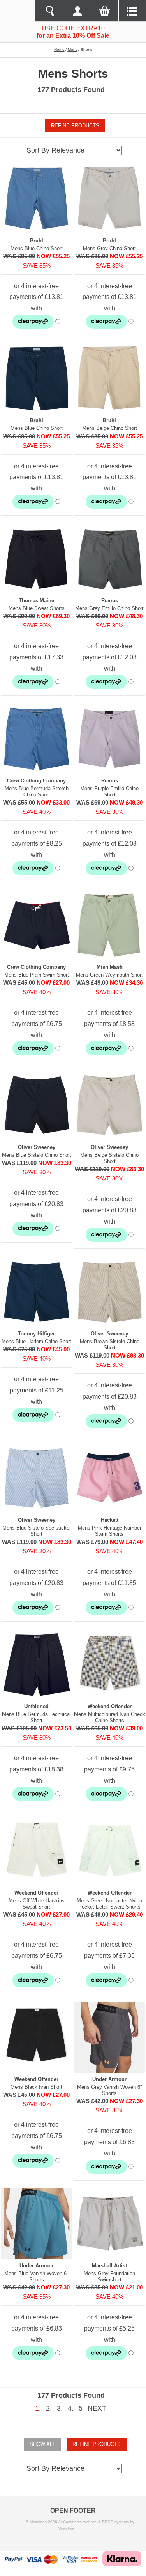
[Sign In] (77, 11)
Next (97, 2408)
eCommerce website (79, 2522)
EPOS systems (115, 2522)
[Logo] (18, 11)
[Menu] (132, 11)
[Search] (49, 11)
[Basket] (105, 11)
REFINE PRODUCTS (75, 126)
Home (59, 50)
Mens (73, 50)
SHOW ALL (42, 2444)
